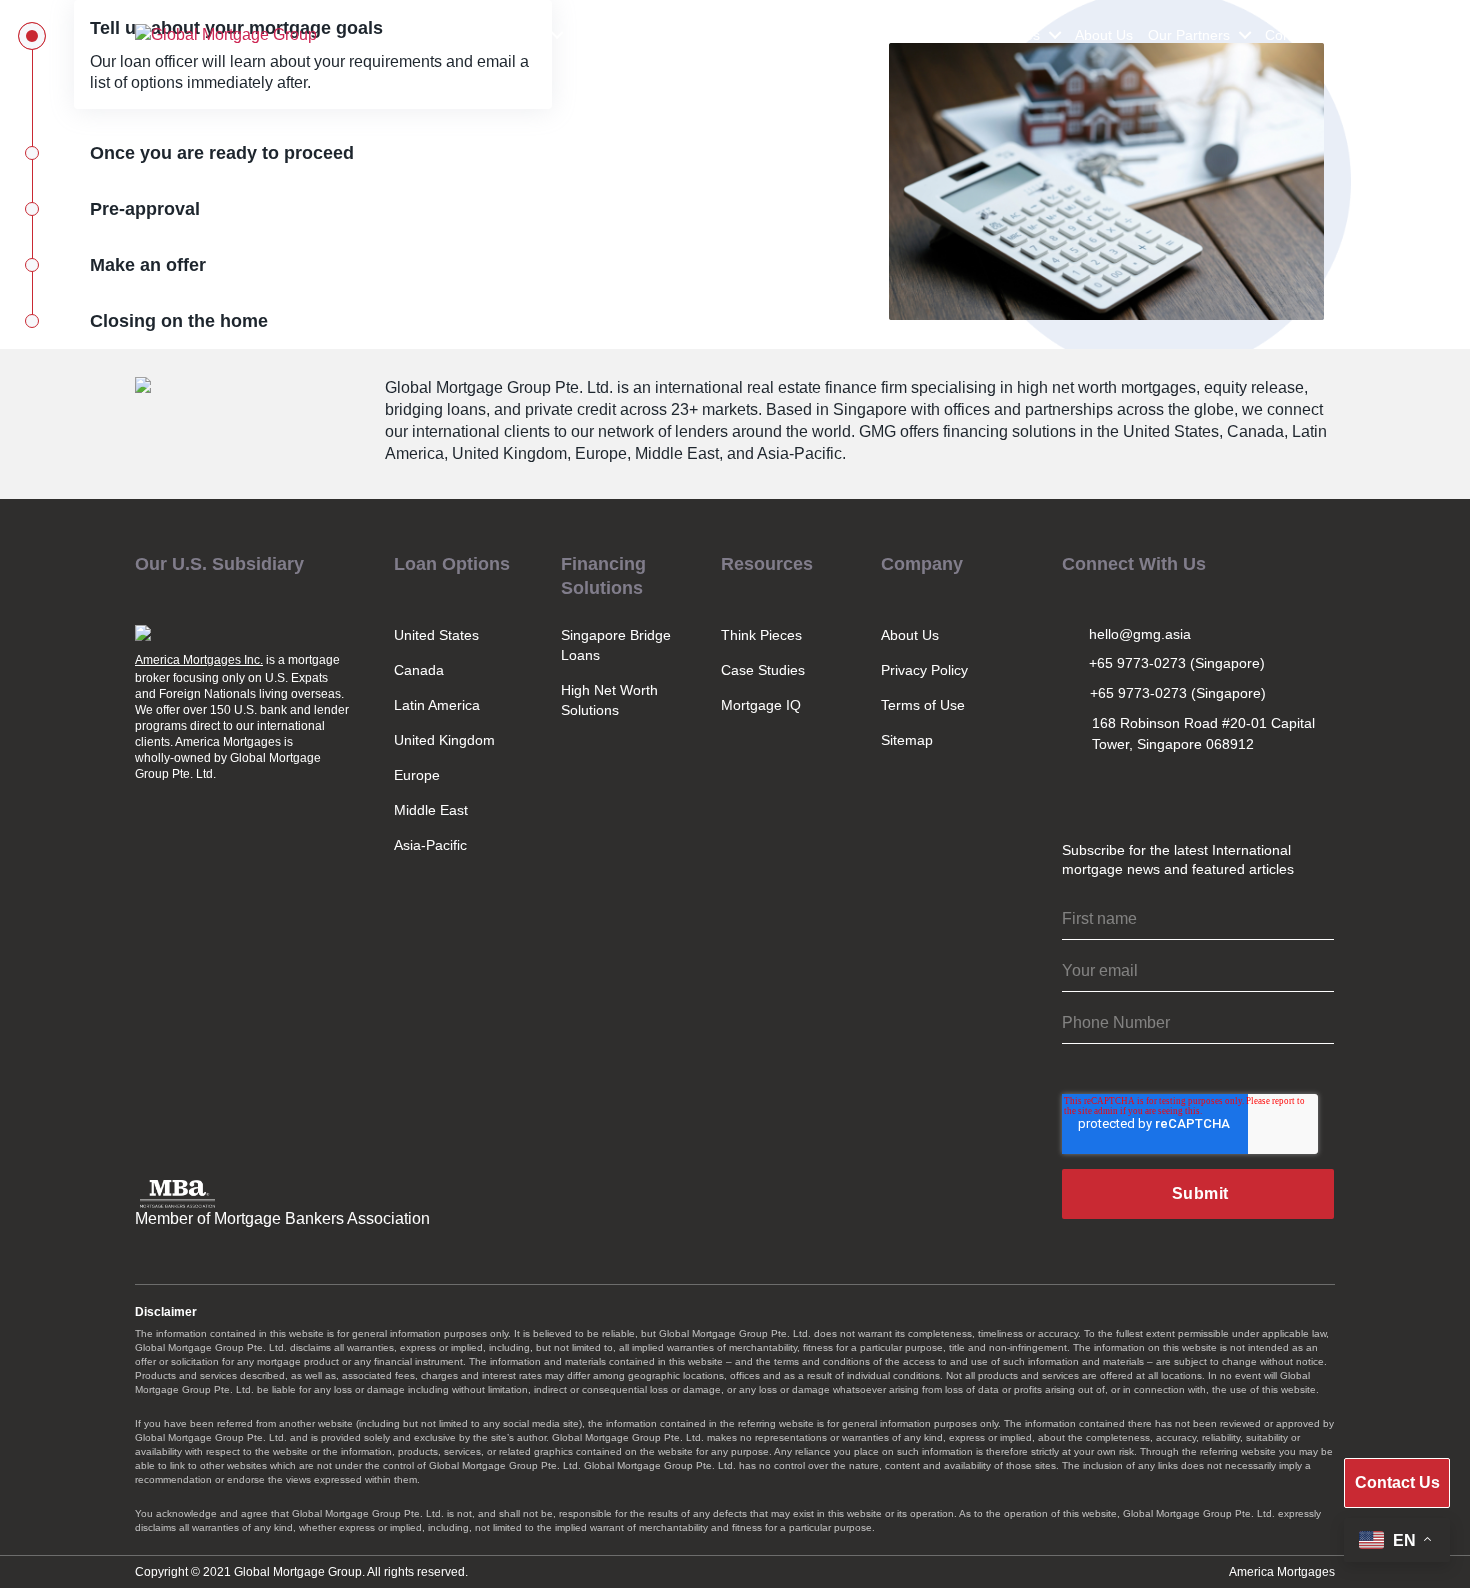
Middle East (431, 810)
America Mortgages (1282, 1572)
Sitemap (907, 740)
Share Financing (905, 35)
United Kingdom (444, 740)
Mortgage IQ (761, 705)
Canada (419, 670)
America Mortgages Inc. (199, 660)
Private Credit (795, 35)
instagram (1077, 792)
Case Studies (763, 670)
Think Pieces (761, 635)
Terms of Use (923, 705)
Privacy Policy (924, 670)
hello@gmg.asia (1140, 634)
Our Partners (1189, 35)
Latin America (437, 705)
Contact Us (1300, 35)
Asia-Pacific (430, 845)
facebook (1209, 792)
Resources (1006, 35)
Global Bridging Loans (647, 35)
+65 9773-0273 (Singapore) (1177, 663)
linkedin (1165, 792)
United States (436, 635)
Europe (417, 775)
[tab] (276, 153)
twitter (1121, 792)
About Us (1104, 35)
